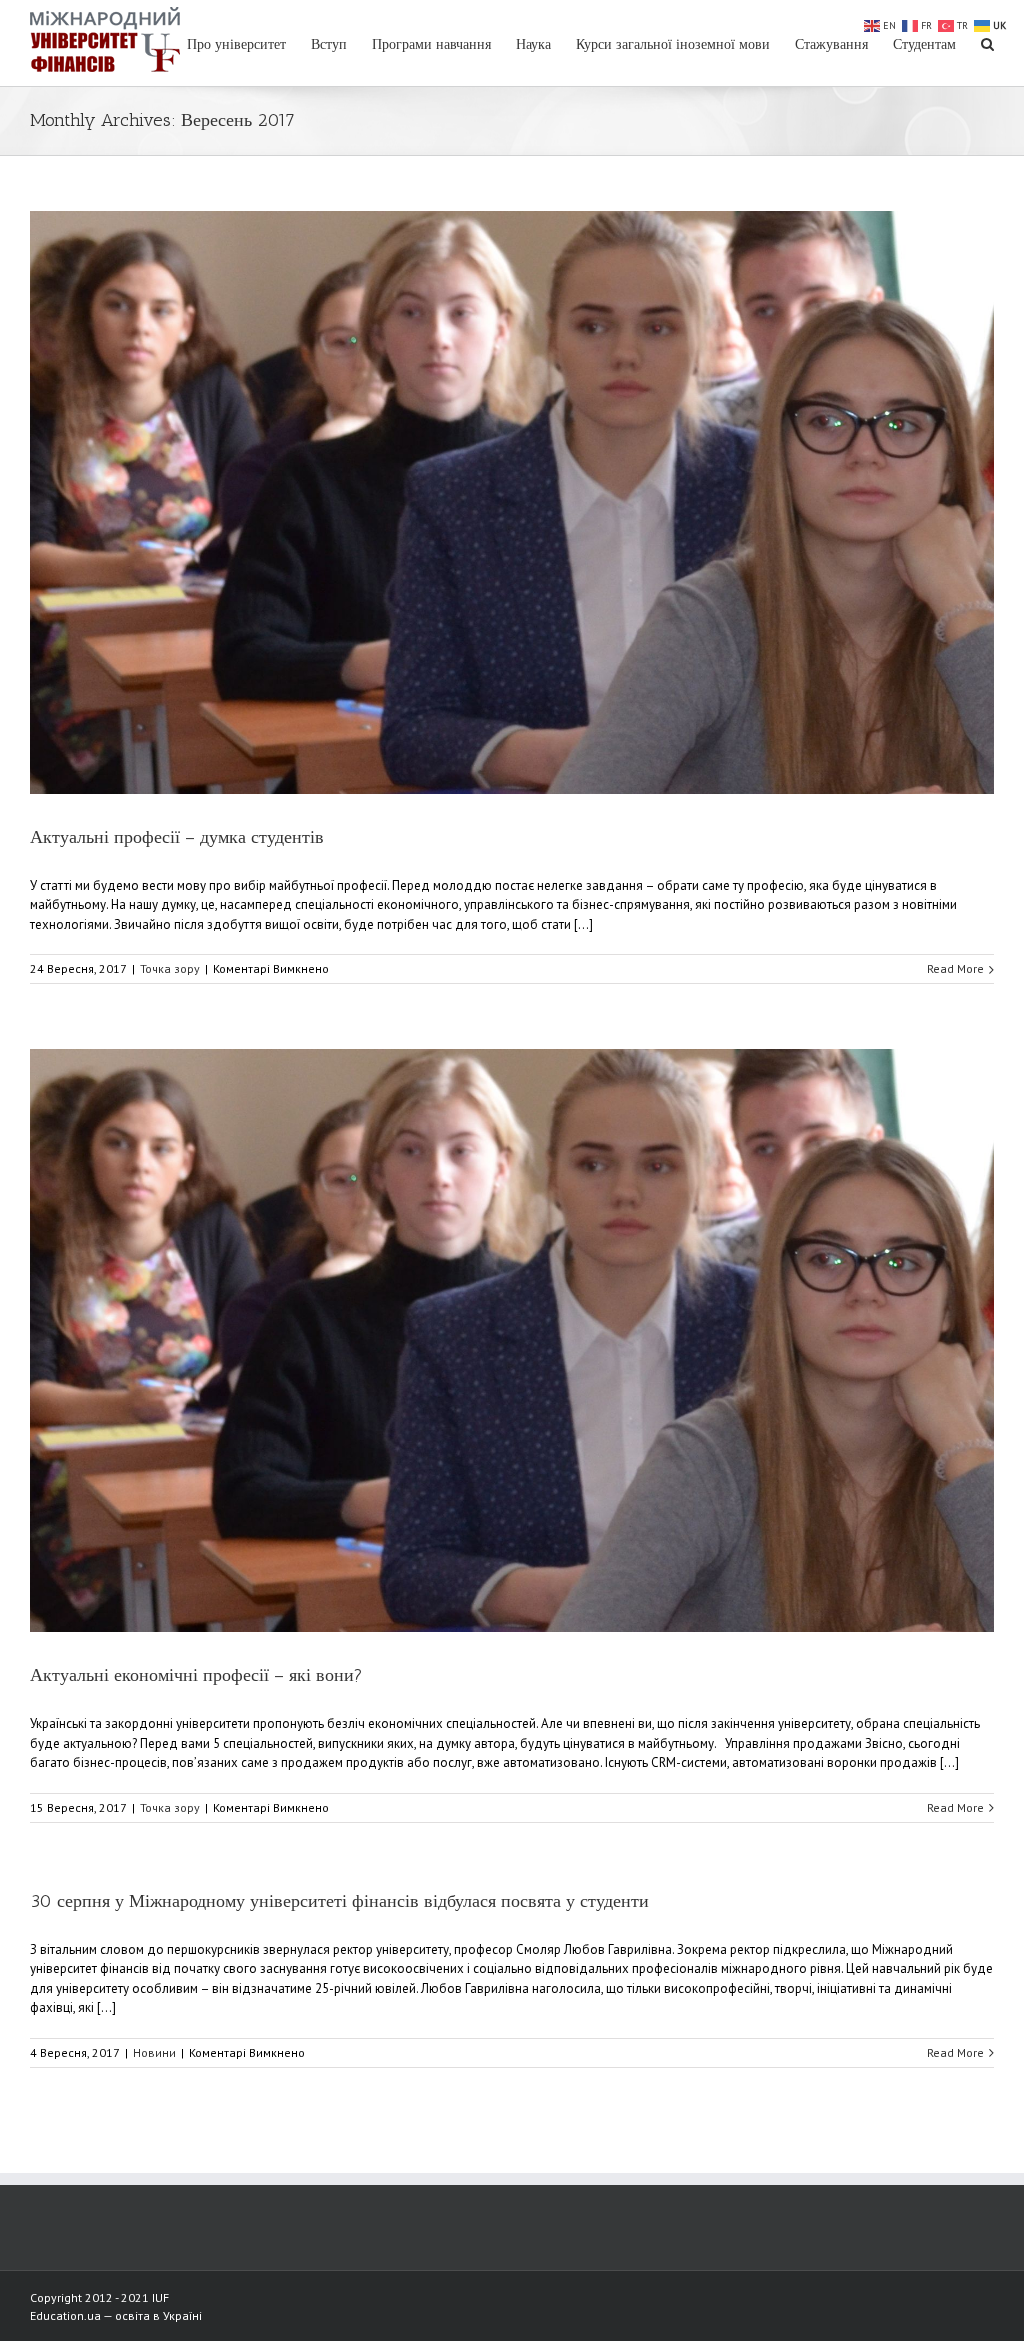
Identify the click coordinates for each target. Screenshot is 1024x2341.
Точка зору (170, 968)
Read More (955, 968)
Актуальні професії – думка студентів (177, 837)
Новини (154, 2052)
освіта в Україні (158, 2315)
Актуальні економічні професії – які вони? (196, 1675)
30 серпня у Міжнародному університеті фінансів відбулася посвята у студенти (339, 1901)
